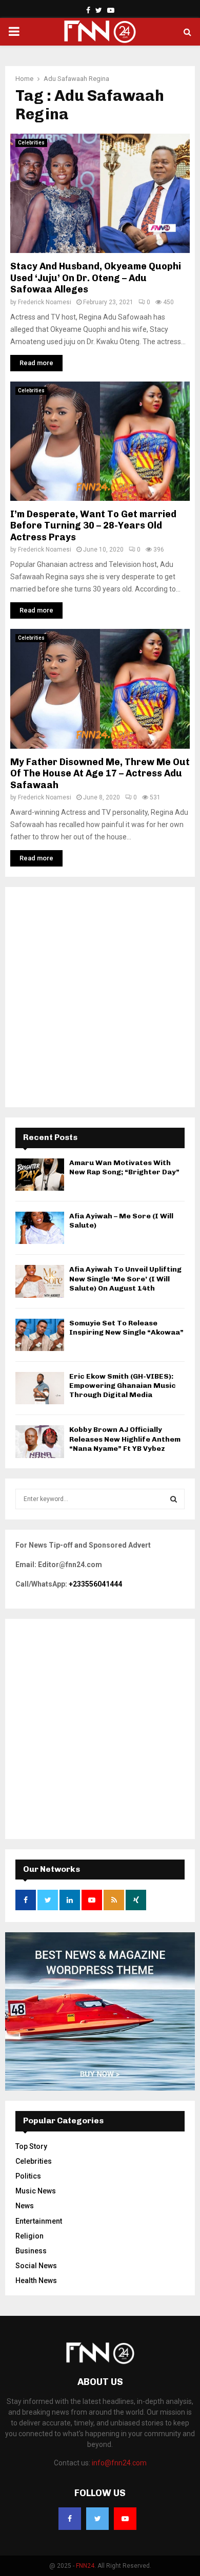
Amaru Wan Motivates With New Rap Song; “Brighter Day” (124, 1167)
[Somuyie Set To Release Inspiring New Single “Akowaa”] (40, 1335)
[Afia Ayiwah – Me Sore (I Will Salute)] (40, 1228)
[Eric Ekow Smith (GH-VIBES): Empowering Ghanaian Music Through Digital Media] (40, 1388)
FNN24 (85, 2566)
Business (31, 2251)
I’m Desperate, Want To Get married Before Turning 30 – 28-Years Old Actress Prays (93, 526)
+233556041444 (95, 1584)
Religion (29, 2236)
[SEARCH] (174, 1499)
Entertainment (39, 2221)
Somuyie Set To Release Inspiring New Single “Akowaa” (126, 1328)
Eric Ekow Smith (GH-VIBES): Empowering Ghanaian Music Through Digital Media (123, 1386)
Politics (28, 2176)
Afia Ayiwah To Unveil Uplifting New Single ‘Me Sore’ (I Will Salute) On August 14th (125, 1279)
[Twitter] (97, 2519)
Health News (36, 2281)
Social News (36, 2266)
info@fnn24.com (119, 2463)
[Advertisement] (100, 997)
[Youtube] (125, 2519)
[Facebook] (70, 2519)
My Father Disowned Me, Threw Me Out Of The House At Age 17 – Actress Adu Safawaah (100, 774)
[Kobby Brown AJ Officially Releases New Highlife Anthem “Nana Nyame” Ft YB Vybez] (40, 1441)
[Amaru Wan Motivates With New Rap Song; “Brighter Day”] (40, 1175)
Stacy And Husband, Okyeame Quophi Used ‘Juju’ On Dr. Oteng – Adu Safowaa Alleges (96, 278)
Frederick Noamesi (45, 302)
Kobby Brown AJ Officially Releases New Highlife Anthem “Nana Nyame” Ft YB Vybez (125, 1439)
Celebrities (31, 143)
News (25, 2206)
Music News (36, 2191)
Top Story (31, 2146)
